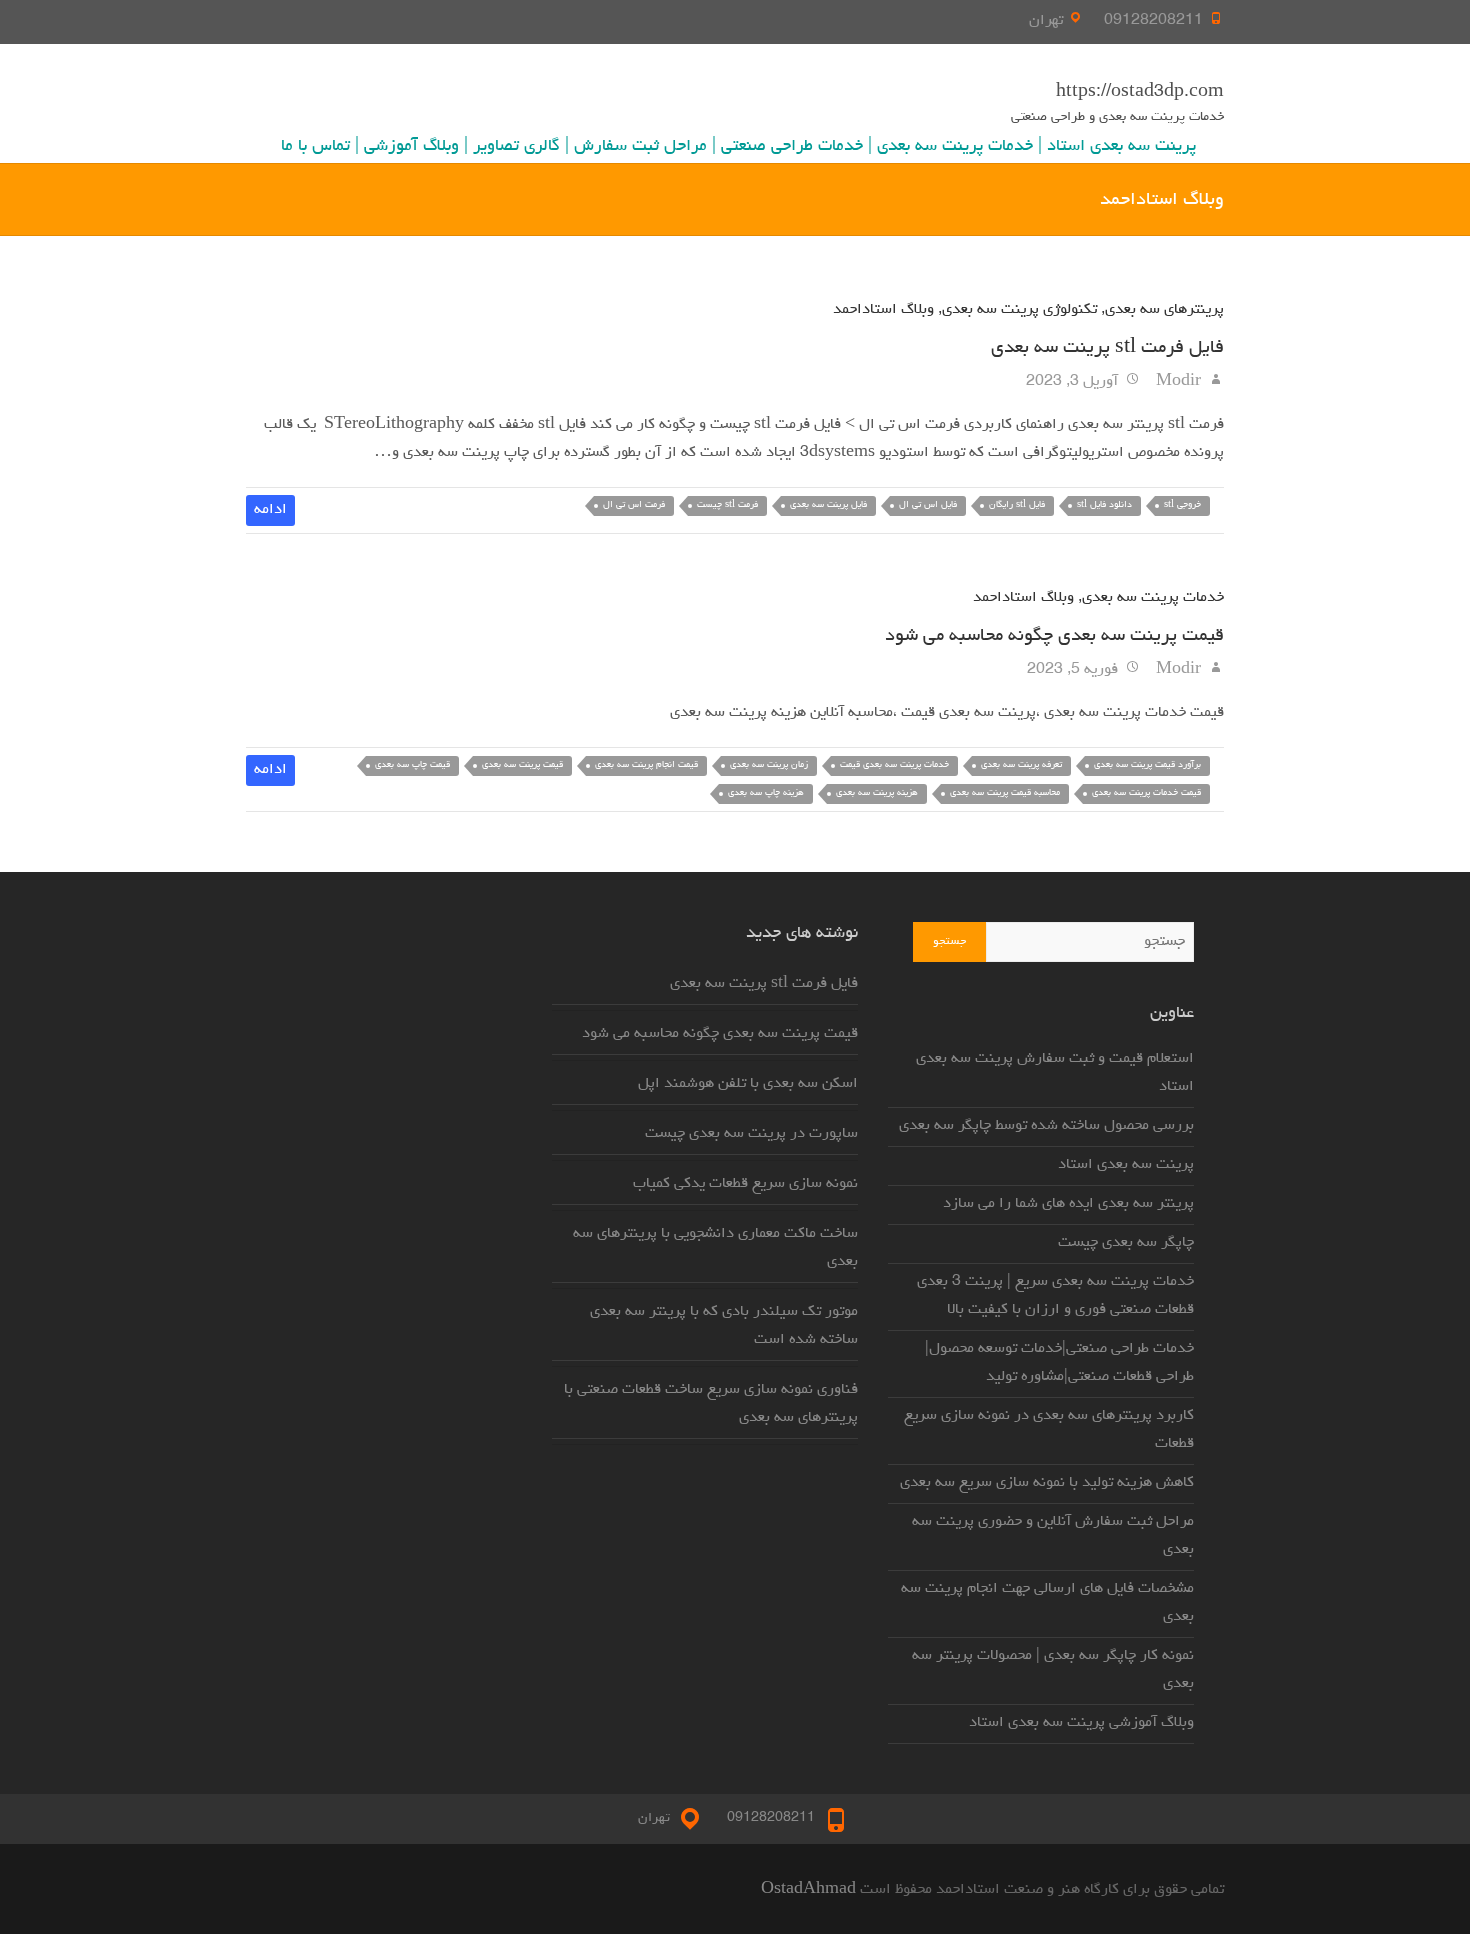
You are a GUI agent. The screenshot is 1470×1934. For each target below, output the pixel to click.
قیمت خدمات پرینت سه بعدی (1146, 793)
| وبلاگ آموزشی (416, 147)
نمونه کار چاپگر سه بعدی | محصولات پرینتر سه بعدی (1053, 1670)
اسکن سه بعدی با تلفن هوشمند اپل (748, 1084)
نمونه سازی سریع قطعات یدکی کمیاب (745, 1184)
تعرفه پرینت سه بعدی (1021, 765)
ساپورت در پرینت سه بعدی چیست (751, 1134)
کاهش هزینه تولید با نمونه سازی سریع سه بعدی (1047, 1483)
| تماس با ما (320, 147)
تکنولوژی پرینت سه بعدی (1019, 310)
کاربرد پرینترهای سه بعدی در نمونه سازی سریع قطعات (1049, 1430)
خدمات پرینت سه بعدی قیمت (894, 765)
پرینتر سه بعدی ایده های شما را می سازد (1068, 1204)
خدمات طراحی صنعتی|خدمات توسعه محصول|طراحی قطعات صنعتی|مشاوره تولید (1059, 1363)
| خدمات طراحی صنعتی (796, 147)
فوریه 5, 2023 (1074, 670)
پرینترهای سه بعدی (1164, 310)
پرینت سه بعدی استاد (1121, 147)
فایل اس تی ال (928, 505)
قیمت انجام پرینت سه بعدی (646, 765)
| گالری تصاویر (521, 147)
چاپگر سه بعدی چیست (1126, 1243)
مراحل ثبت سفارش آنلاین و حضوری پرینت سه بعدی (1053, 1536)
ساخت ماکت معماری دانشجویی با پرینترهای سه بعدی (715, 1248)
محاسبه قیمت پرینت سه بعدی (1005, 793)
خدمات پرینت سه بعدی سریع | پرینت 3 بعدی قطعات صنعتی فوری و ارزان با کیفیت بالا (1055, 1296)
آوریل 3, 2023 (1074, 382)
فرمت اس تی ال (634, 505)
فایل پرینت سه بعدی (828, 505)
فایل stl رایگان (1017, 505)
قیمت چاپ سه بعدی (412, 765)
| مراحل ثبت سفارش (645, 147)
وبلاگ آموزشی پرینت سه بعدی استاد (1081, 1723)
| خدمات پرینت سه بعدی (959, 147)
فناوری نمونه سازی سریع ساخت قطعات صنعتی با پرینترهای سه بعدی (711, 1404)
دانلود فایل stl (1104, 505)
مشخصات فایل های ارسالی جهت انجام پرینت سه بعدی (1047, 1603)
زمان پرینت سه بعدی (769, 765)
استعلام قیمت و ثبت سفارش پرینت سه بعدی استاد (1055, 1073)
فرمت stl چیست (727, 505)
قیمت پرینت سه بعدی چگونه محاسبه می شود (1054, 636)
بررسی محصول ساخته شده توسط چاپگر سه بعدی (1046, 1126)
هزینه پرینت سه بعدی (877, 793)
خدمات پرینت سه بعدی (1153, 598)
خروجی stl (1182, 505)
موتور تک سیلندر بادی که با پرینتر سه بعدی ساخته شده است (724, 1326)
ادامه (270, 510)
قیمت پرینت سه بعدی (522, 765)
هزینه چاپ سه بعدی (766, 793)
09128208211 (1153, 21)
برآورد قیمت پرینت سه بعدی (1147, 765)
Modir (1180, 382)
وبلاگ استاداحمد (883, 310)
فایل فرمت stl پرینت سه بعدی (1107, 348)
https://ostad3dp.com (1140, 93)
